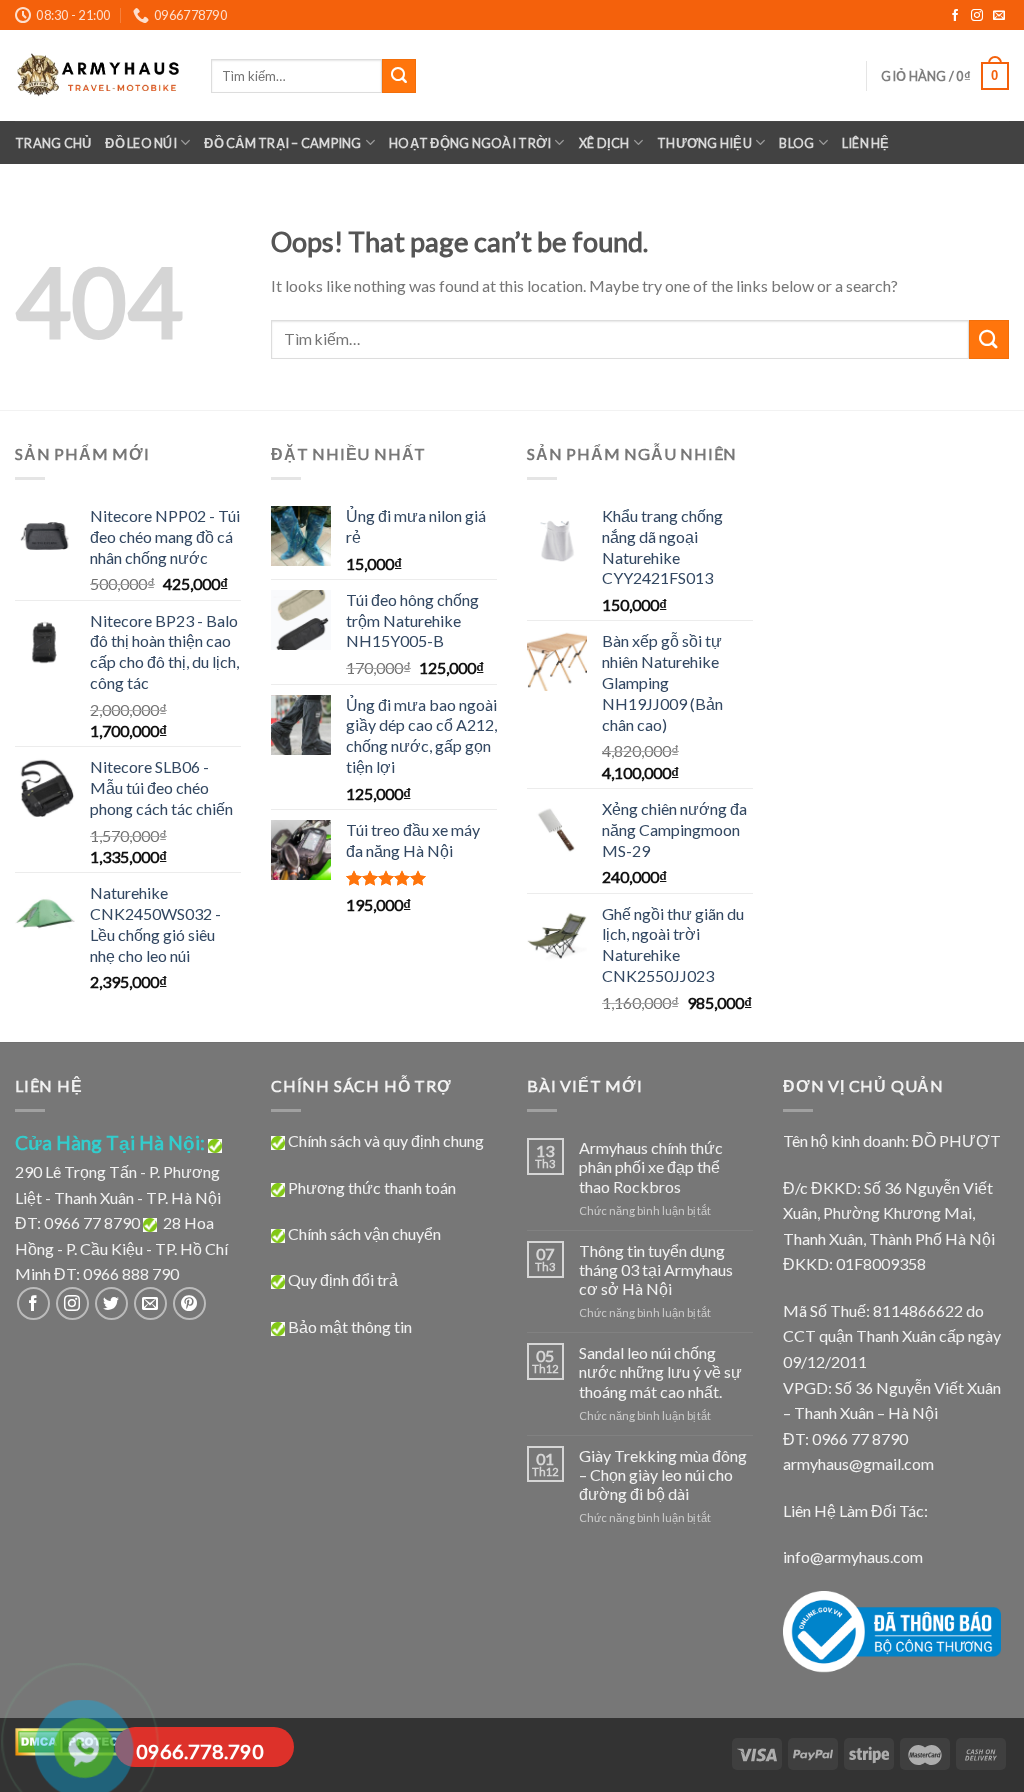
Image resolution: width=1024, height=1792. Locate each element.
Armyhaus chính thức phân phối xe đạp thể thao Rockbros (651, 1166)
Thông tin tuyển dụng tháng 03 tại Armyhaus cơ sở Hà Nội (656, 1269)
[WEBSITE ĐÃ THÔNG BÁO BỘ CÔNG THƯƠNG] (892, 1629)
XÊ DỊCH (604, 143)
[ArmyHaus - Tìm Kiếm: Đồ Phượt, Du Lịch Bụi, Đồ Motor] (98, 75)
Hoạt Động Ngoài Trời (470, 143)
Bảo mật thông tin (350, 1326)
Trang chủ (53, 143)
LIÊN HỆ (866, 143)
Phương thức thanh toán (372, 1187)
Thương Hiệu (704, 143)
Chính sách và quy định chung (386, 1140)
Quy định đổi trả (343, 1279)
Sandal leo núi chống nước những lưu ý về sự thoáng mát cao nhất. (660, 1371)
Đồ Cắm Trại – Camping (282, 143)
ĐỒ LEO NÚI (141, 143)
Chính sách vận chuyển (364, 1233)
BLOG (796, 143)
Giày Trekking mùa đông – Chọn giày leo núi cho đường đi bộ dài (663, 1474)
